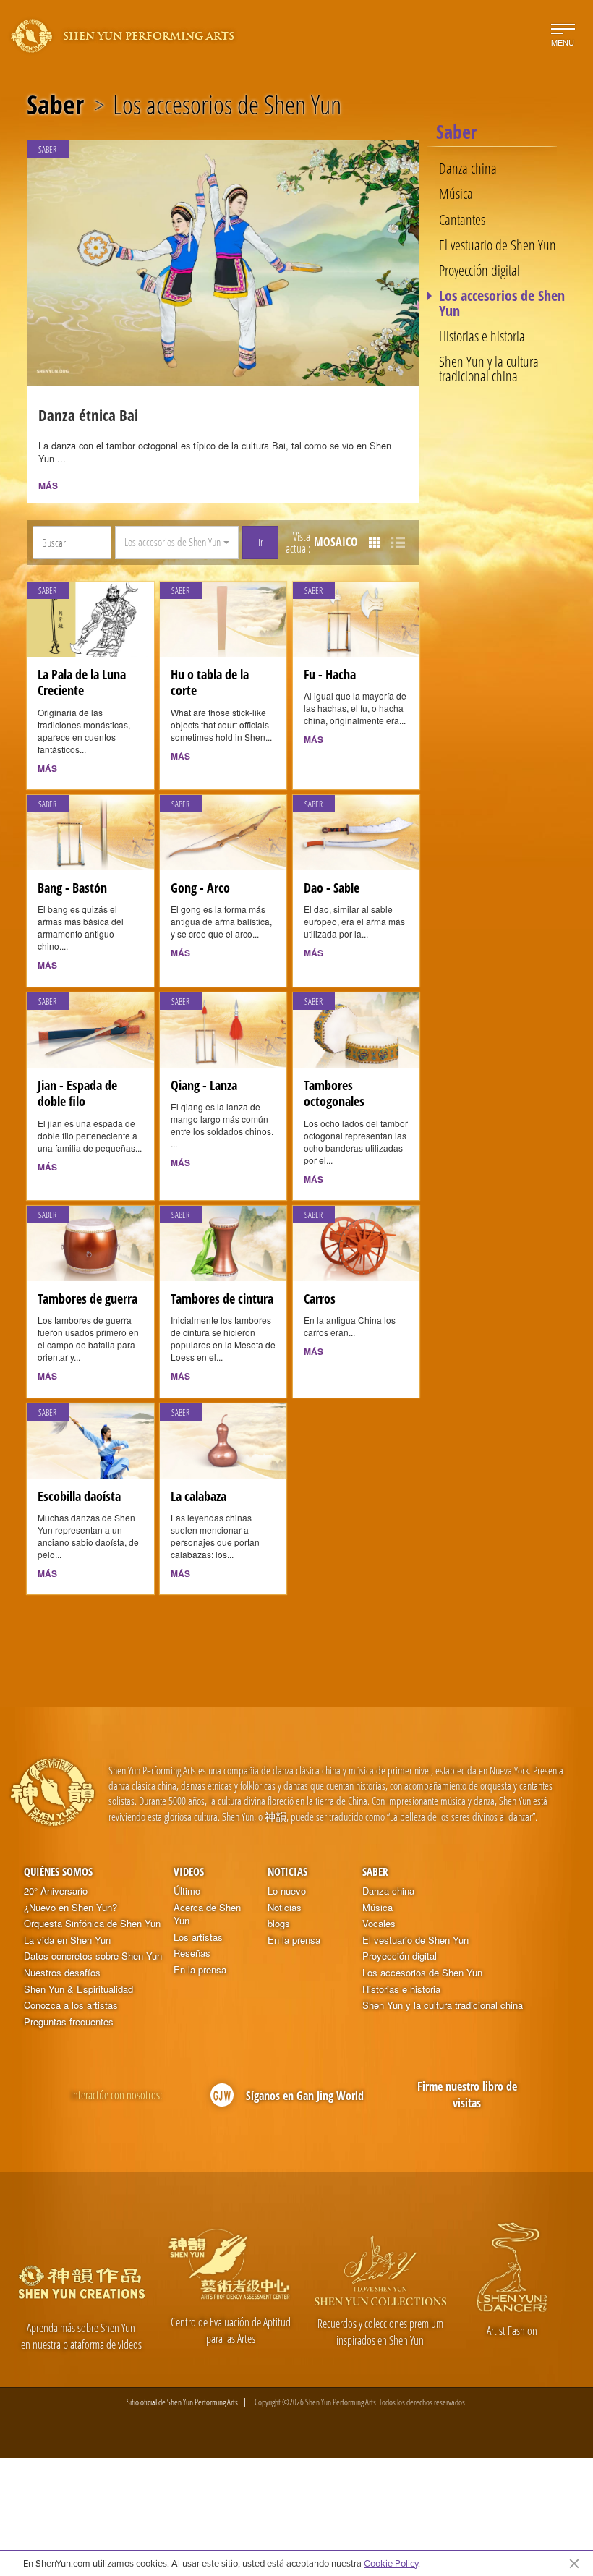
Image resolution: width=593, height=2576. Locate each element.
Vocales (379, 1924)
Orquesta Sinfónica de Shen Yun (92, 1924)
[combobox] (177, 543)
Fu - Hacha (330, 674)
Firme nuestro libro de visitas (467, 2095)
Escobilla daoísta (79, 1496)
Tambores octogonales (334, 1093)
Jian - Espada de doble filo (77, 1093)
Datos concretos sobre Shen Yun (93, 1956)
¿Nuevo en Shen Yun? (71, 1908)
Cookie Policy (391, 2563)
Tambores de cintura (222, 1298)
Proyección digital (479, 270)
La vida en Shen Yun (67, 1940)
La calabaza (199, 1496)
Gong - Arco (200, 888)
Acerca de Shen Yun (207, 1914)
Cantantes (462, 219)
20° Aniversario (56, 1891)
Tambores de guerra (88, 1298)
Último (187, 1891)
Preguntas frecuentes (69, 2022)
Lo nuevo (287, 1891)
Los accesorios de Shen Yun (502, 303)
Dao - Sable (332, 888)
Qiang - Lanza (204, 1085)
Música (456, 193)
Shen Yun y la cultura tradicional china (489, 369)
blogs (279, 1924)
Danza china (468, 168)
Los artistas (198, 1937)
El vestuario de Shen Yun (498, 245)
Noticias (287, 1871)
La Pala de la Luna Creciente (82, 683)
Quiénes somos (58, 1871)
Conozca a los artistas (71, 2005)
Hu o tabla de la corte (210, 683)
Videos (189, 1871)
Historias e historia (482, 336)
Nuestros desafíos (62, 1973)
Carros (320, 1298)
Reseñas (192, 1953)
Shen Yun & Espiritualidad (78, 1989)
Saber (55, 105)
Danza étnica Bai (88, 415)
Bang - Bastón (72, 888)
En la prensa (200, 1970)
